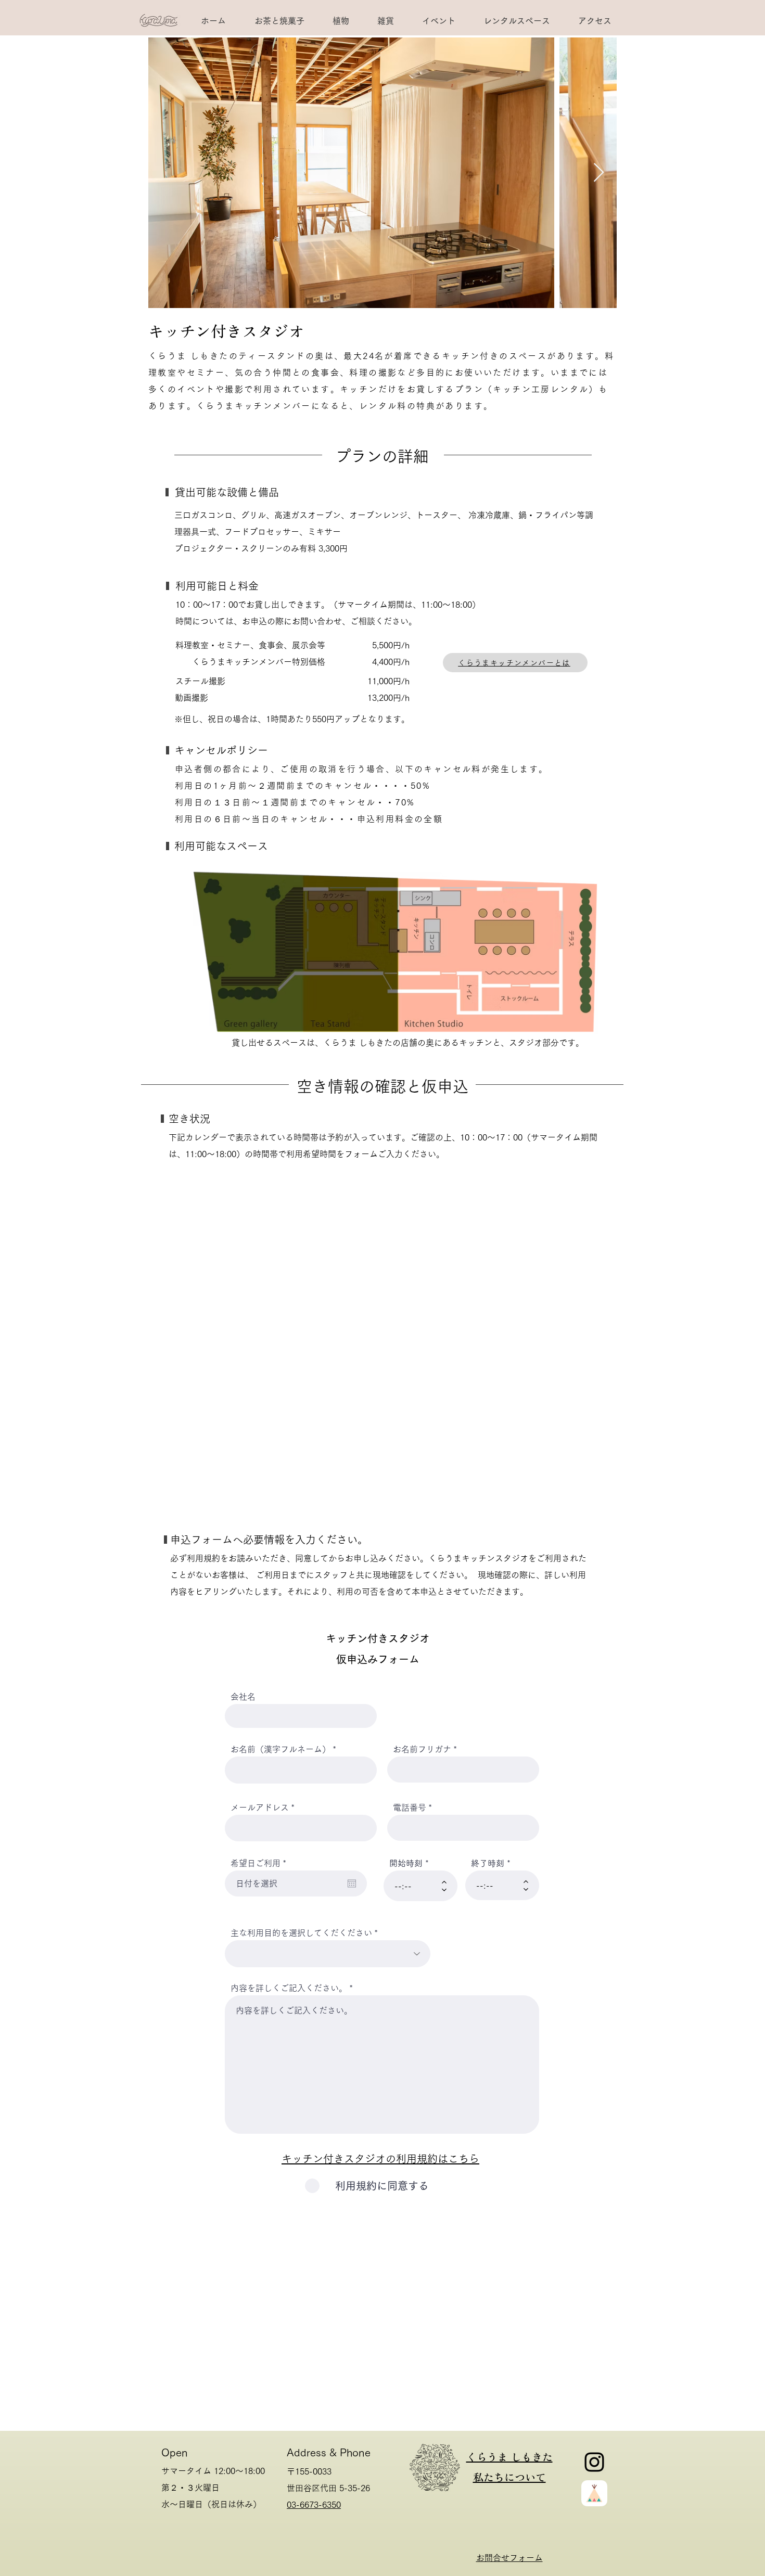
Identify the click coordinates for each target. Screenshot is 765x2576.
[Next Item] (599, 173)
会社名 (243, 1697)
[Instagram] (594, 2462)
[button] (516, 21)
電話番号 (410, 1808)
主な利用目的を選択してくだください (301, 1933)
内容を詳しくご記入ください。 (289, 1988)
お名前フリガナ (422, 1749)
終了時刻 (488, 1863)
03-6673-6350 (314, 2505)
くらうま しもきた (509, 2457)
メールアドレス (260, 1808)
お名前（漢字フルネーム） (280, 1749)
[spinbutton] (413, 1886)
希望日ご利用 (260, 1863)
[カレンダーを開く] (352, 1883)
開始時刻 (406, 1863)
